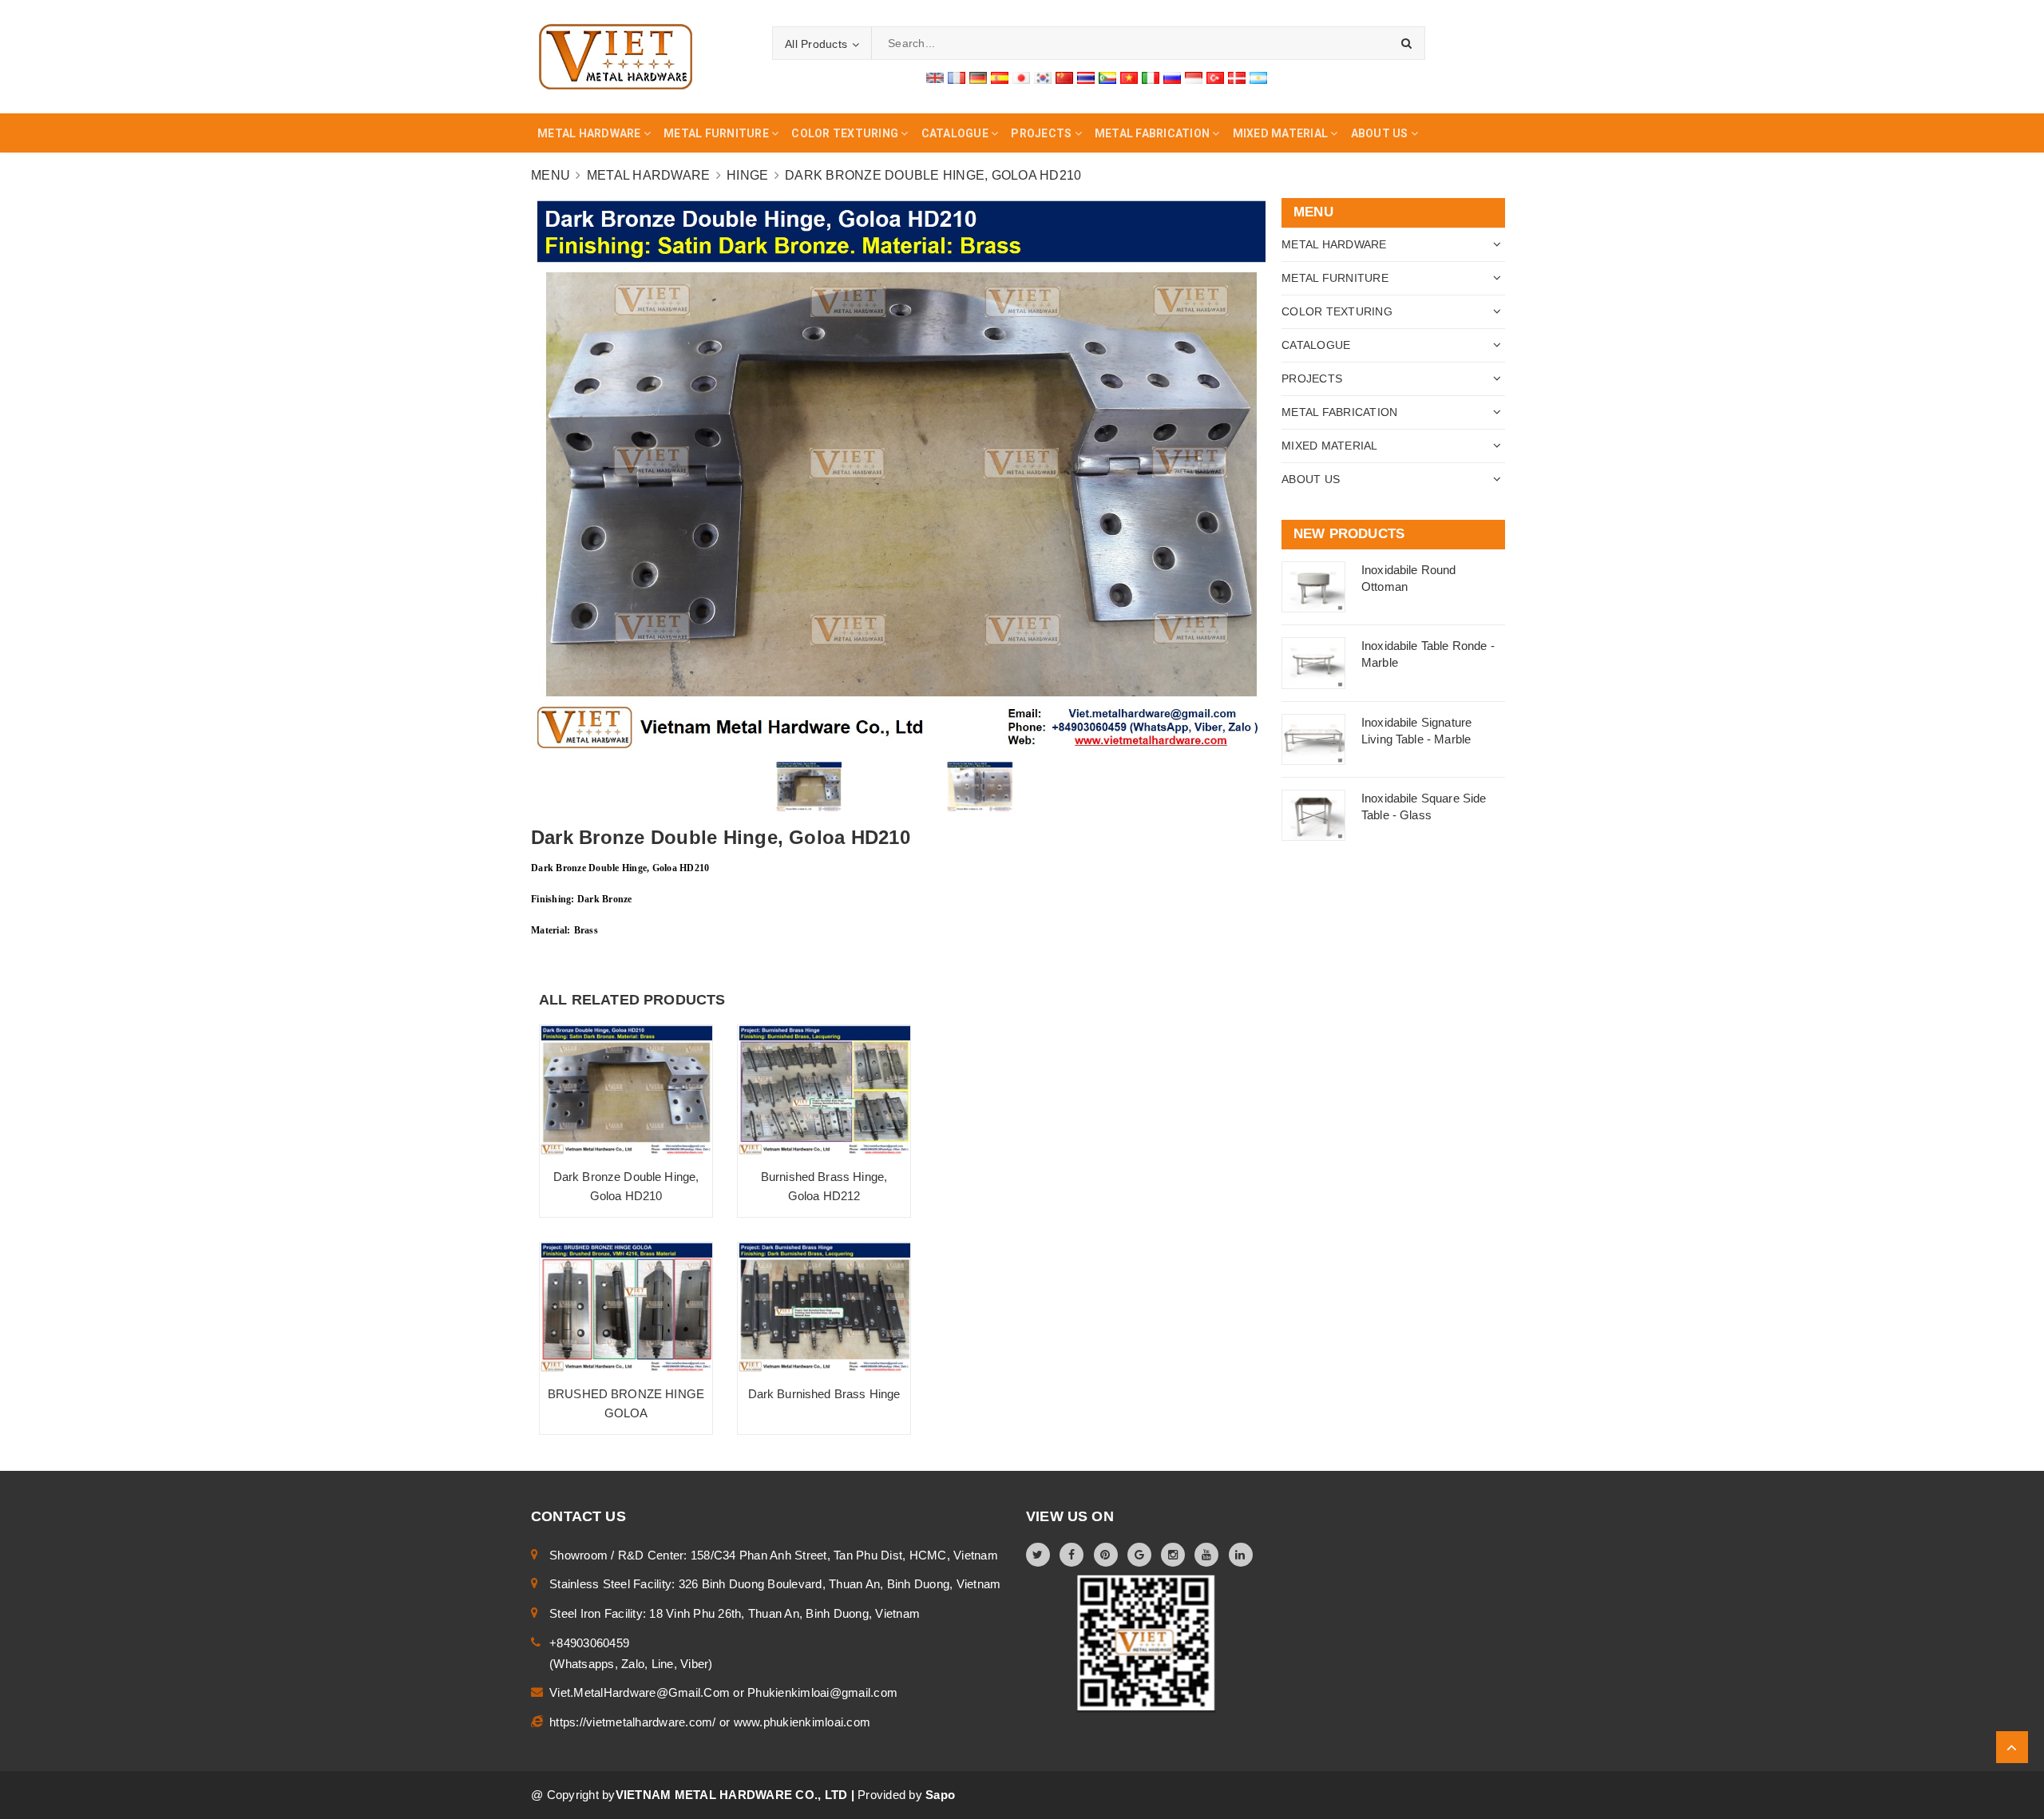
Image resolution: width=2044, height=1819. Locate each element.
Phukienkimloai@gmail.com (822, 1692)
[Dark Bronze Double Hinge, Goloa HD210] (626, 1090)
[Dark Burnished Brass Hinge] (824, 1308)
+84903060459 (589, 1643)
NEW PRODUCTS (1349, 534)
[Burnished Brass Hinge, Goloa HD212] (824, 1090)
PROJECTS (1312, 378)
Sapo (940, 1795)
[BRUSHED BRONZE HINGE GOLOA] (626, 1308)
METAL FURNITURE (1335, 278)
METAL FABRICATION (1339, 412)
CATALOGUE (1316, 345)
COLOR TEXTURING (1337, 311)
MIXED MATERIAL (1330, 446)
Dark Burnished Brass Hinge (824, 1394)
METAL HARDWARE (1334, 244)
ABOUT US (1311, 479)
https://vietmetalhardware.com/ (634, 1722)
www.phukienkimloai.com (802, 1722)
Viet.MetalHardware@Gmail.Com (641, 1692)
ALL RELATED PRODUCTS (632, 1000)
